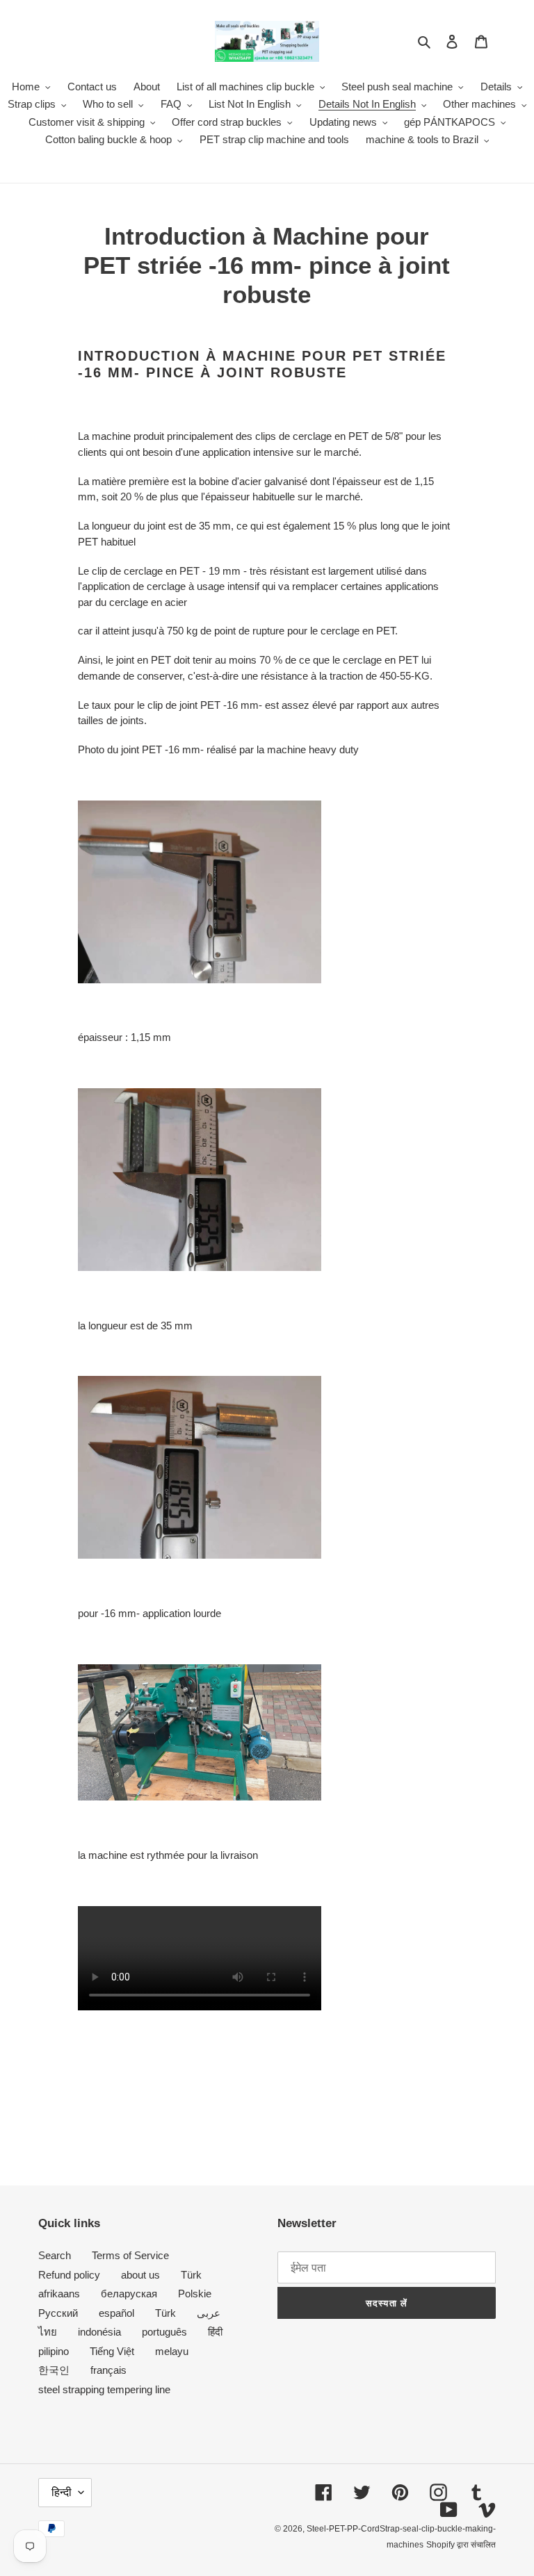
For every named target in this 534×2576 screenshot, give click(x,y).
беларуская (129, 2294)
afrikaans (59, 2294)
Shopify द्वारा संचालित (461, 2545)
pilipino (54, 2351)
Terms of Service (130, 2255)
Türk (191, 2275)
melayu (172, 2351)
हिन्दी (62, 2492)
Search (55, 2255)
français (108, 2370)
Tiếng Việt (112, 2351)
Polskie (195, 2294)
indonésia (99, 2332)
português (164, 2332)
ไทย (48, 2332)
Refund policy (69, 2275)
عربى (209, 2313)
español (116, 2313)
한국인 (54, 2370)
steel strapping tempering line (104, 2389)
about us (140, 2275)
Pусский (58, 2313)
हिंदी (215, 2332)
